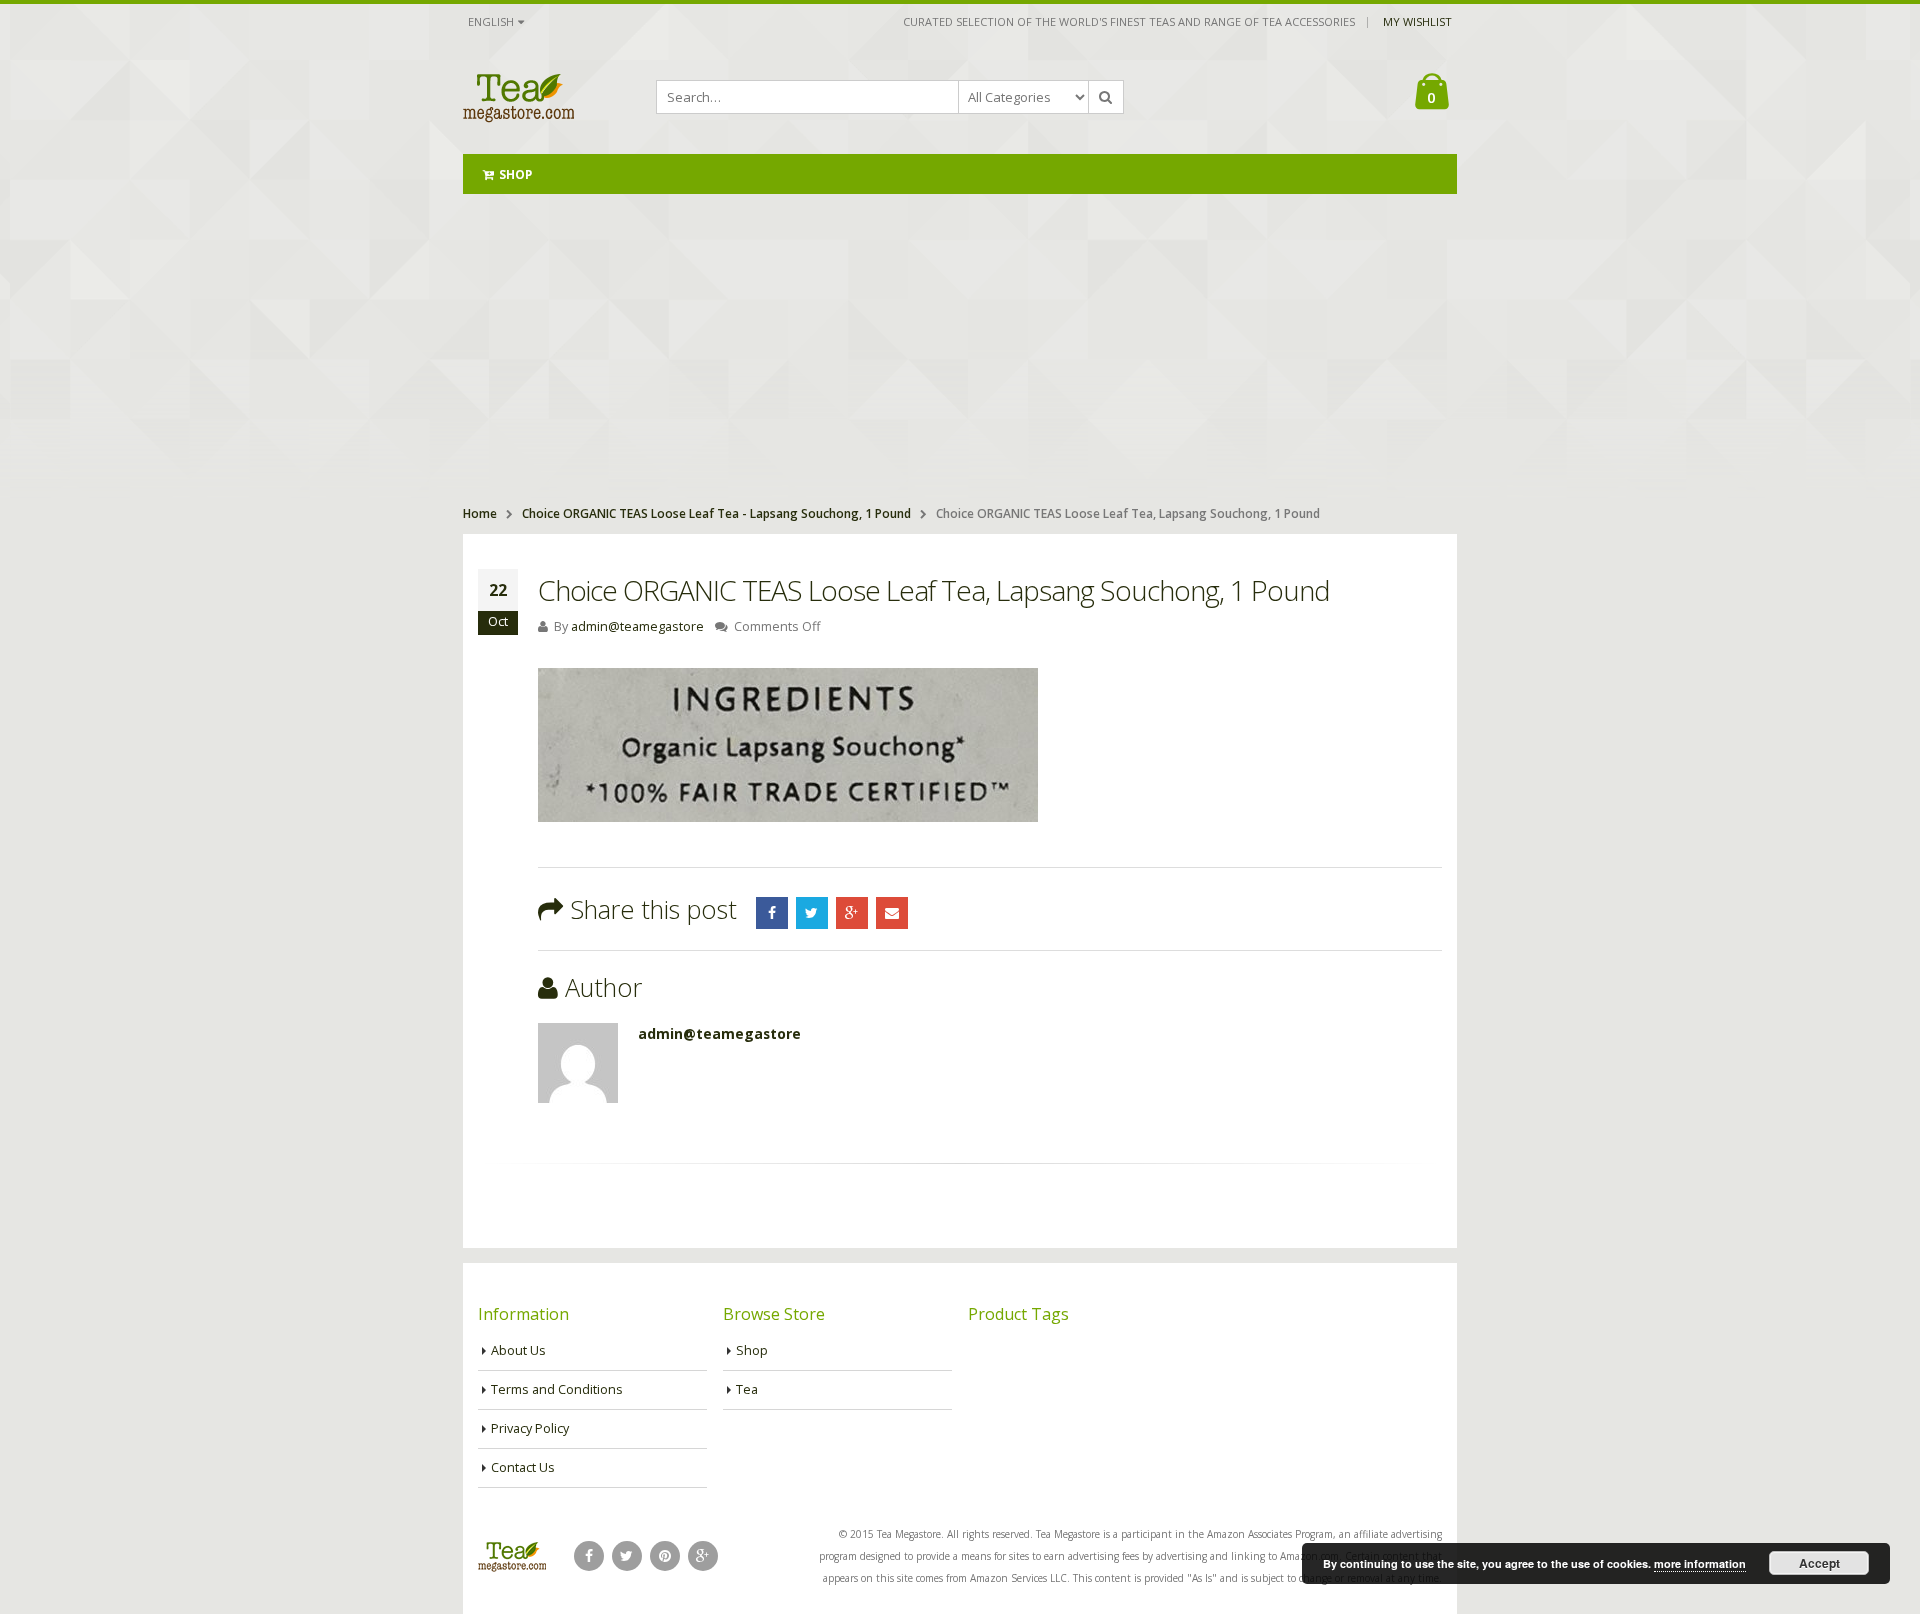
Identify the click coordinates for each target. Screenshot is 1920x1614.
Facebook (772, 913)
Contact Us (523, 1467)
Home (480, 513)
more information (1700, 1563)
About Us (518, 1350)
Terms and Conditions (557, 1389)
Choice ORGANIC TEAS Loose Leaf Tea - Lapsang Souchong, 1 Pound (716, 513)
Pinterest (665, 1556)
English (491, 21)
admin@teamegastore (637, 626)
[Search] (1106, 97)
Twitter (812, 913)
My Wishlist (1417, 21)
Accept (1819, 1563)
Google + (852, 913)
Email (892, 913)
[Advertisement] (960, 344)
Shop (515, 174)
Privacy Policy (530, 1428)
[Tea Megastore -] (518, 97)
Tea (747, 1389)
